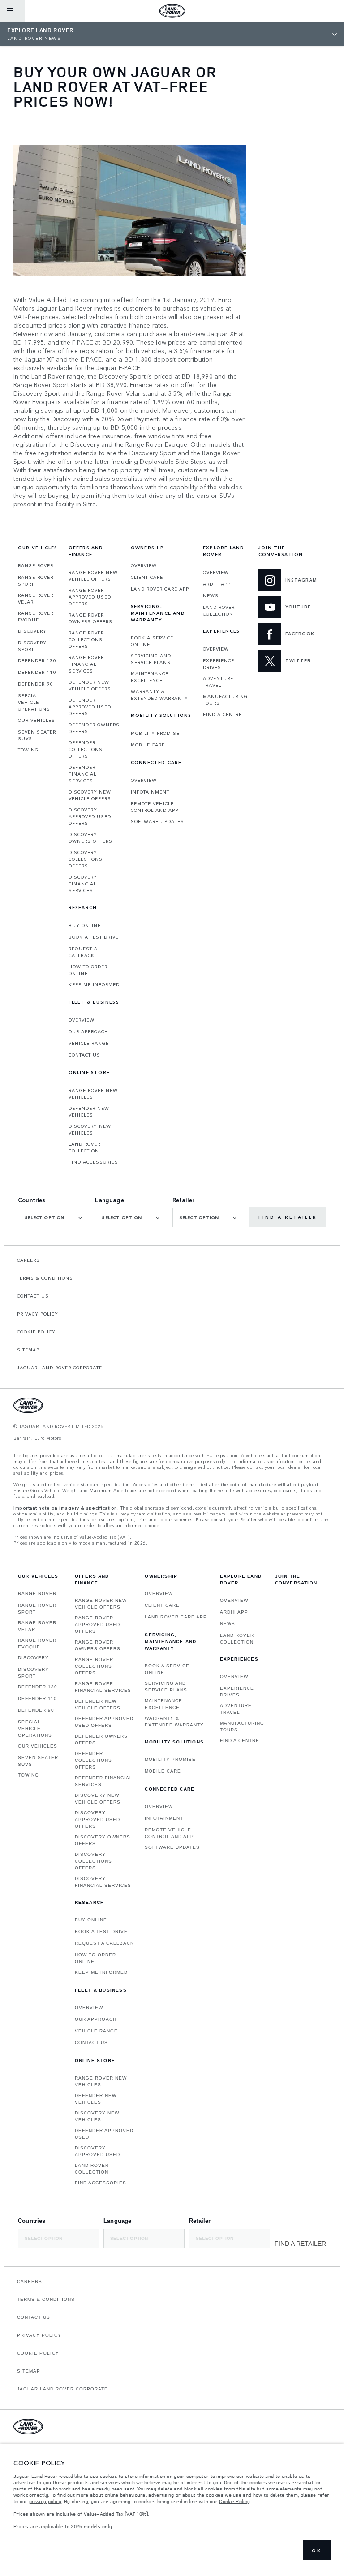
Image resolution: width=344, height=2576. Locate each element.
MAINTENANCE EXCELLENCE (150, 677)
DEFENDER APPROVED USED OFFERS (90, 707)
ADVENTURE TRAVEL (218, 682)
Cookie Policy (234, 2501)
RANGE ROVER (36, 565)
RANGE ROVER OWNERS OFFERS (90, 618)
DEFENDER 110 (37, 672)
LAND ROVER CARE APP (160, 589)
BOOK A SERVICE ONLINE (152, 641)
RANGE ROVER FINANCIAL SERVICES (86, 664)
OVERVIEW (82, 1020)
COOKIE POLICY (36, 1332)
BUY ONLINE (85, 925)
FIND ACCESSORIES (93, 1162)
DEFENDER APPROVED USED (104, 2134)
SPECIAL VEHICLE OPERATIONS (34, 702)
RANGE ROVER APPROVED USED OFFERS (90, 597)
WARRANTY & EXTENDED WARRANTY (159, 695)
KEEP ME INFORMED (94, 984)
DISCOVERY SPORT (32, 646)
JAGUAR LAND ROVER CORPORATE (60, 1368)
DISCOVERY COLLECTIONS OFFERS (86, 859)
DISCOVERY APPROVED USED (97, 2151)
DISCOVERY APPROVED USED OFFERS (90, 816)
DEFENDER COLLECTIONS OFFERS (86, 749)
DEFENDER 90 (35, 684)
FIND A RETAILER (288, 1217)
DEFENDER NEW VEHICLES (89, 1111)
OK (317, 2550)
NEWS (211, 595)
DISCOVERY (32, 631)
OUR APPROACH (88, 1031)
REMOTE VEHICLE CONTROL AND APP (155, 807)
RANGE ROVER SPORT (36, 580)
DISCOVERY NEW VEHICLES (90, 1129)
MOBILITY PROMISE (155, 733)
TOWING (28, 750)
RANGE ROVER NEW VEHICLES (93, 1094)
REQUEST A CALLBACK (83, 952)
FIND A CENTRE (222, 714)
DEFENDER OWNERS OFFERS (94, 728)
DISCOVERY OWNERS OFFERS (90, 838)
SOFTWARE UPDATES (157, 821)
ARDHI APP (217, 584)
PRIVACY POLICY (38, 1314)
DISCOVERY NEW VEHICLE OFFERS (90, 795)
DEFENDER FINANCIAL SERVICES (82, 774)
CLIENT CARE (147, 577)
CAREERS (28, 1260)
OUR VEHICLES (37, 720)
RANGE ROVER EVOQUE (36, 616)
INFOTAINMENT (150, 792)
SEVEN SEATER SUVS (37, 735)
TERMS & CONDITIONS (45, 1278)
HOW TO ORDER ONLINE (88, 970)
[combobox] (54, 1217)
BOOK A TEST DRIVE (94, 937)
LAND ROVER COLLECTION (84, 1147)
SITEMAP (28, 1350)
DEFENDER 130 (37, 660)
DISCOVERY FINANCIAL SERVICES (83, 884)
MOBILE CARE (148, 745)
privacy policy (45, 2501)
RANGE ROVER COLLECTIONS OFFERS (86, 639)
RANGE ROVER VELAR (36, 598)
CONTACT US (84, 1055)
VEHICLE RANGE (89, 1043)
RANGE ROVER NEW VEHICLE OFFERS (93, 576)
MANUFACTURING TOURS (225, 700)
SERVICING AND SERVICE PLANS (151, 659)
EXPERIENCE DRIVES (219, 664)
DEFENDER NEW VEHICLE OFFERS (90, 685)
